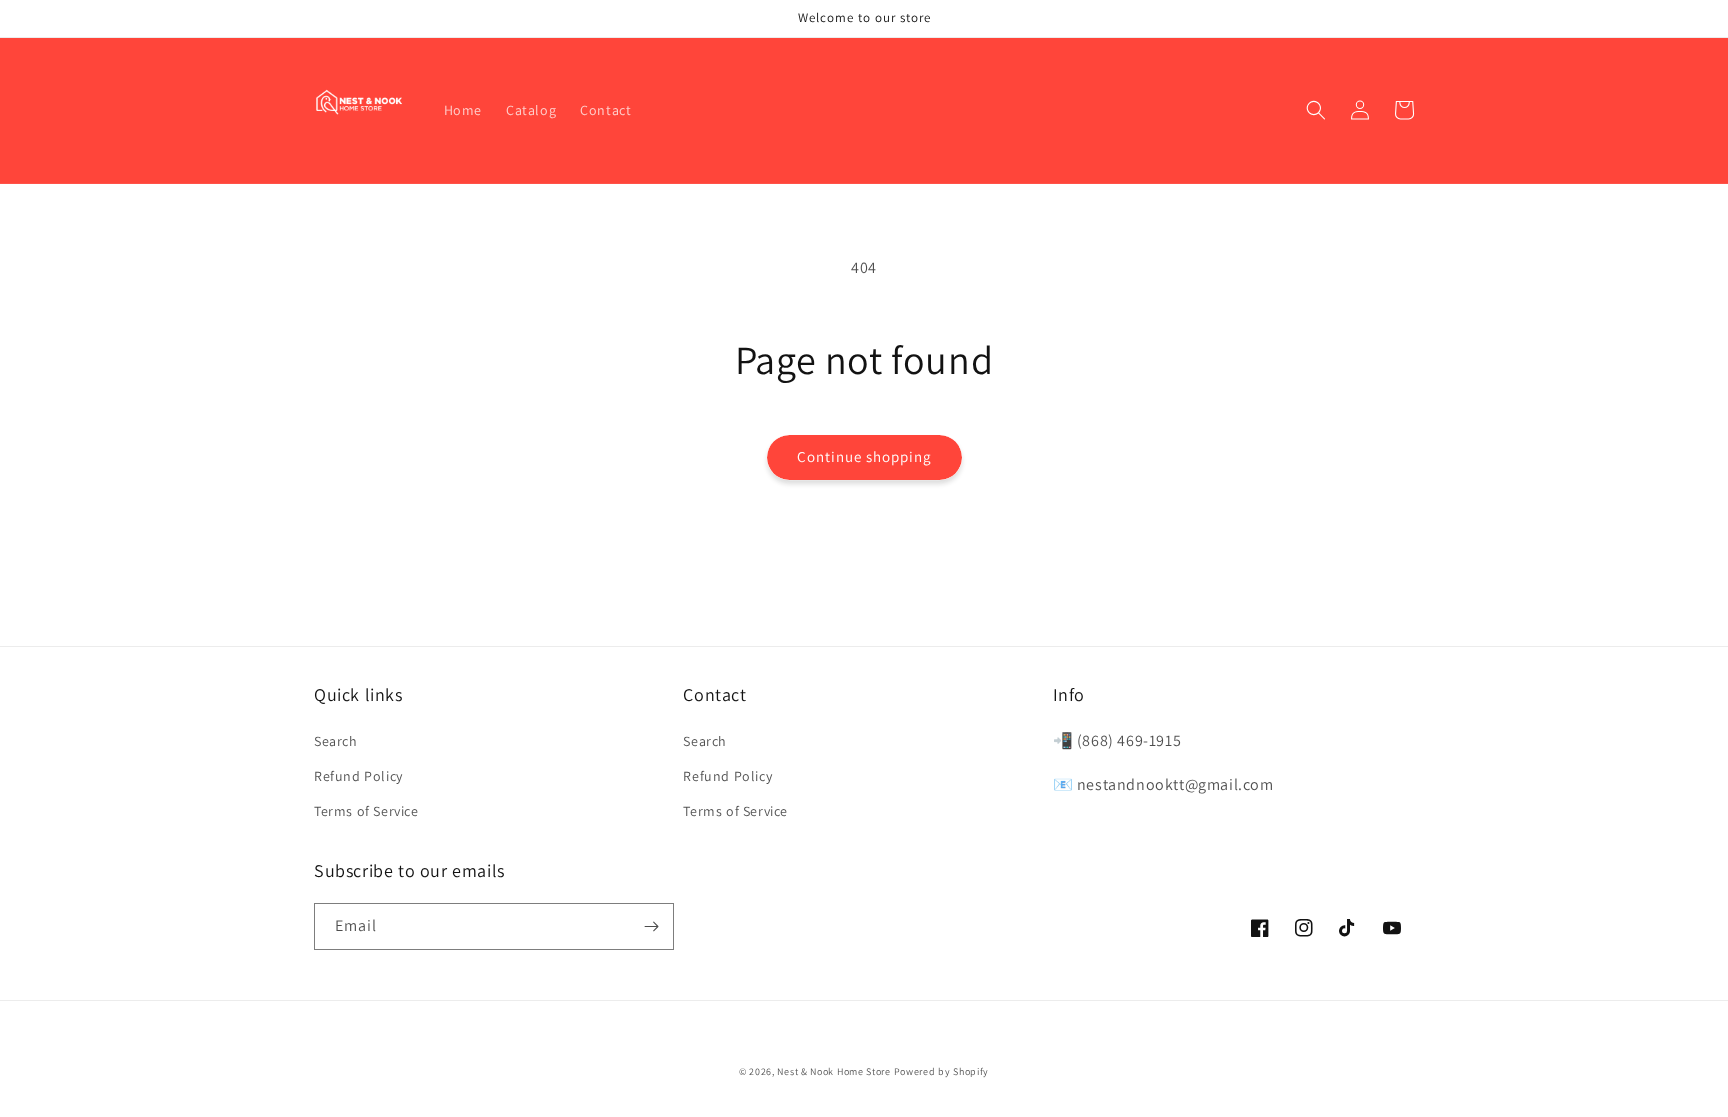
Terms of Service (366, 811)
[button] (1316, 110)
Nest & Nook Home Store (833, 1071)
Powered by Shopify (942, 1071)
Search (336, 741)
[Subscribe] (651, 926)
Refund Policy (358, 776)
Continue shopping (864, 456)
